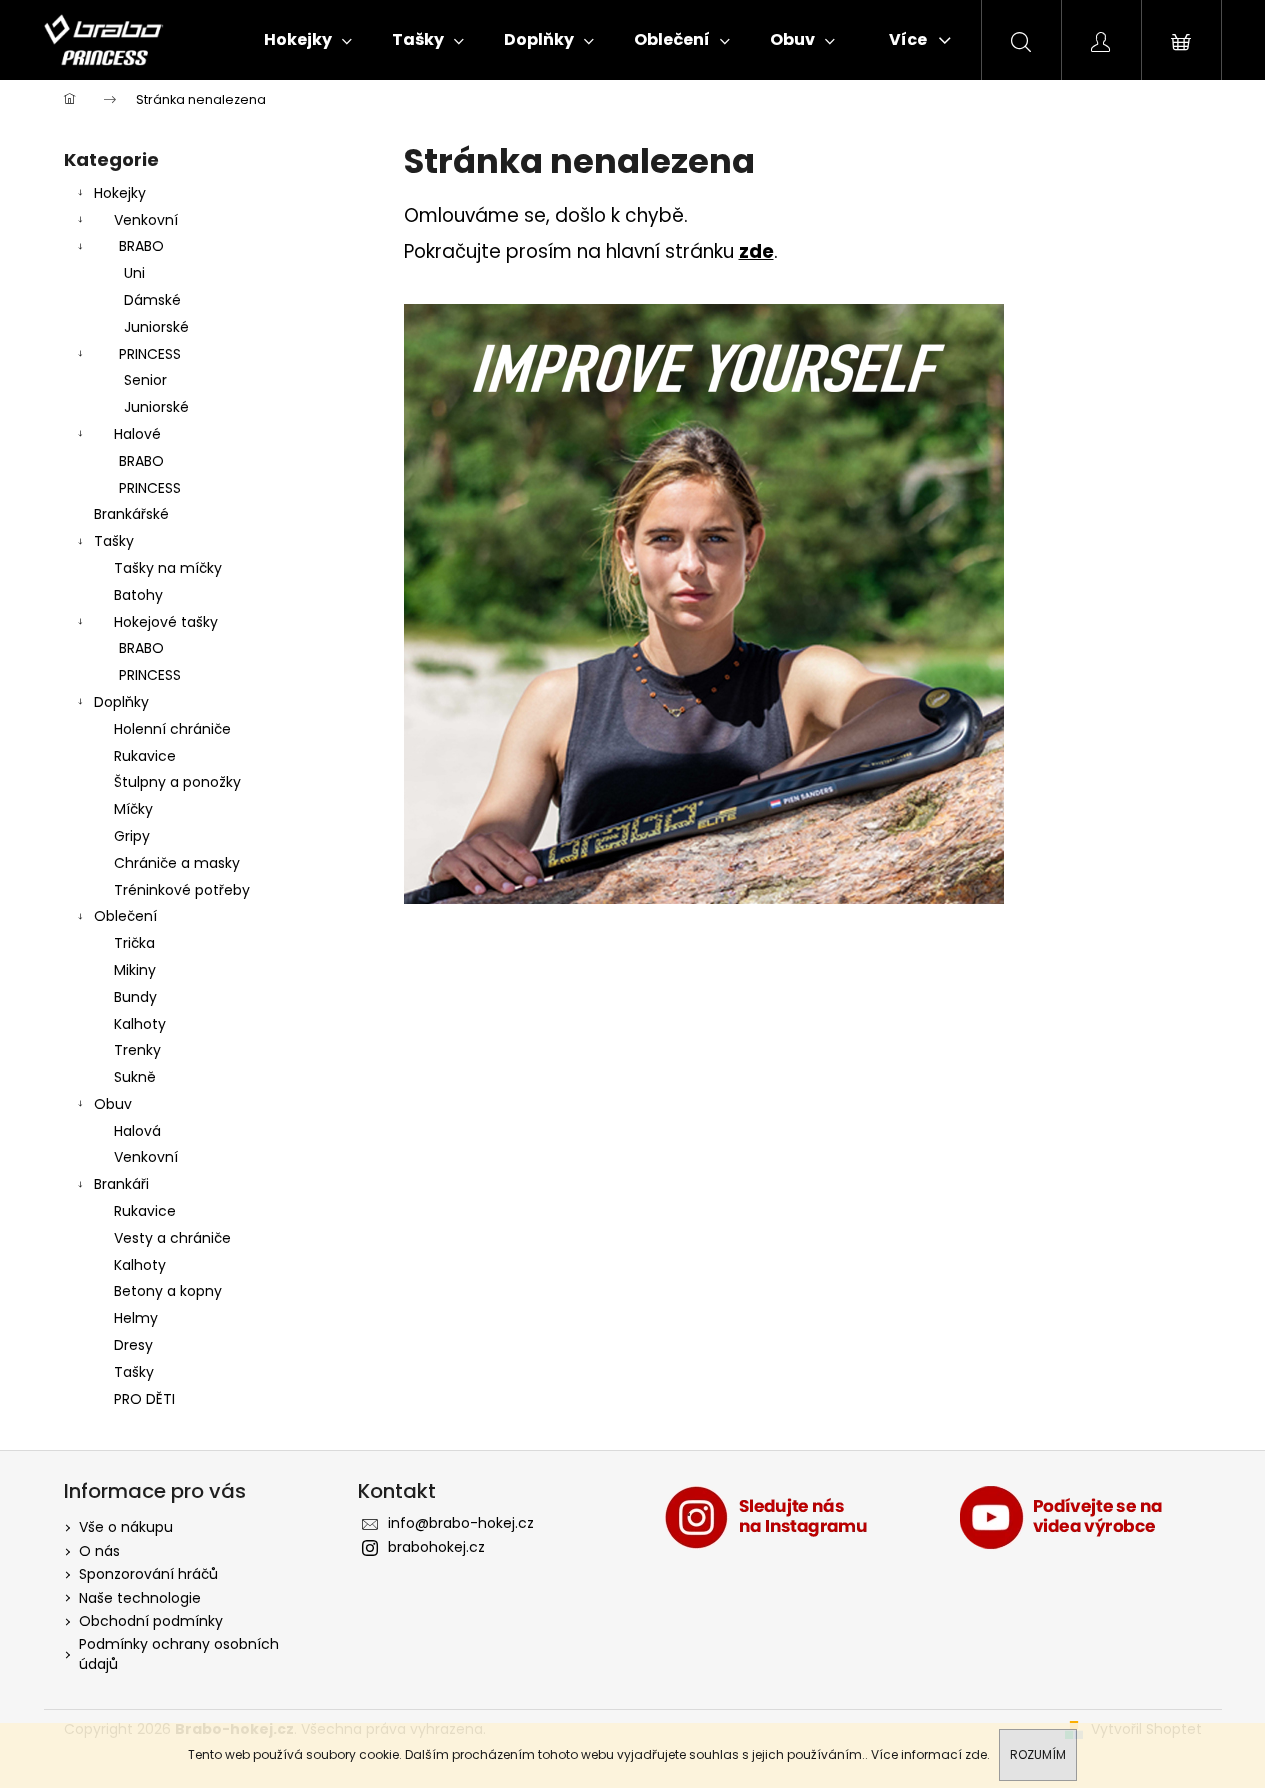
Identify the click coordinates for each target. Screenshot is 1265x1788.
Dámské (152, 300)
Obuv (113, 1104)
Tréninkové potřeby (182, 890)
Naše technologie (140, 1598)
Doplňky (121, 702)
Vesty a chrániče (172, 1238)
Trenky (137, 1050)
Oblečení (125, 916)
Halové (137, 434)
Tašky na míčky (168, 568)
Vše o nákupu (126, 1527)
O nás (99, 1551)
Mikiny (135, 970)
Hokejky (120, 193)
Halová (137, 1131)
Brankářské (131, 514)
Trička (134, 943)
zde (976, 1754)
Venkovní (146, 220)
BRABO (141, 246)
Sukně (135, 1077)
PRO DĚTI (144, 1399)
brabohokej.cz (436, 1547)
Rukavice (145, 756)
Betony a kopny (168, 1291)
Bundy (135, 997)
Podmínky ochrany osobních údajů (179, 1653)
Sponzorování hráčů (148, 1574)
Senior (145, 380)
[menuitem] (308, 40)
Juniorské (156, 327)
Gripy (132, 836)
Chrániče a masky (177, 863)
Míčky (133, 809)
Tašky (114, 541)
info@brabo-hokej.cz (461, 1523)
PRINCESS (150, 354)
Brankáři (121, 1184)
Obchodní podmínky (151, 1621)
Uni (134, 273)
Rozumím (1038, 1754)
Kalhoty (140, 1024)
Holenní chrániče (172, 729)
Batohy (138, 595)
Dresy (133, 1345)
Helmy (136, 1318)
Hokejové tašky (166, 622)
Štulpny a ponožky (177, 782)
